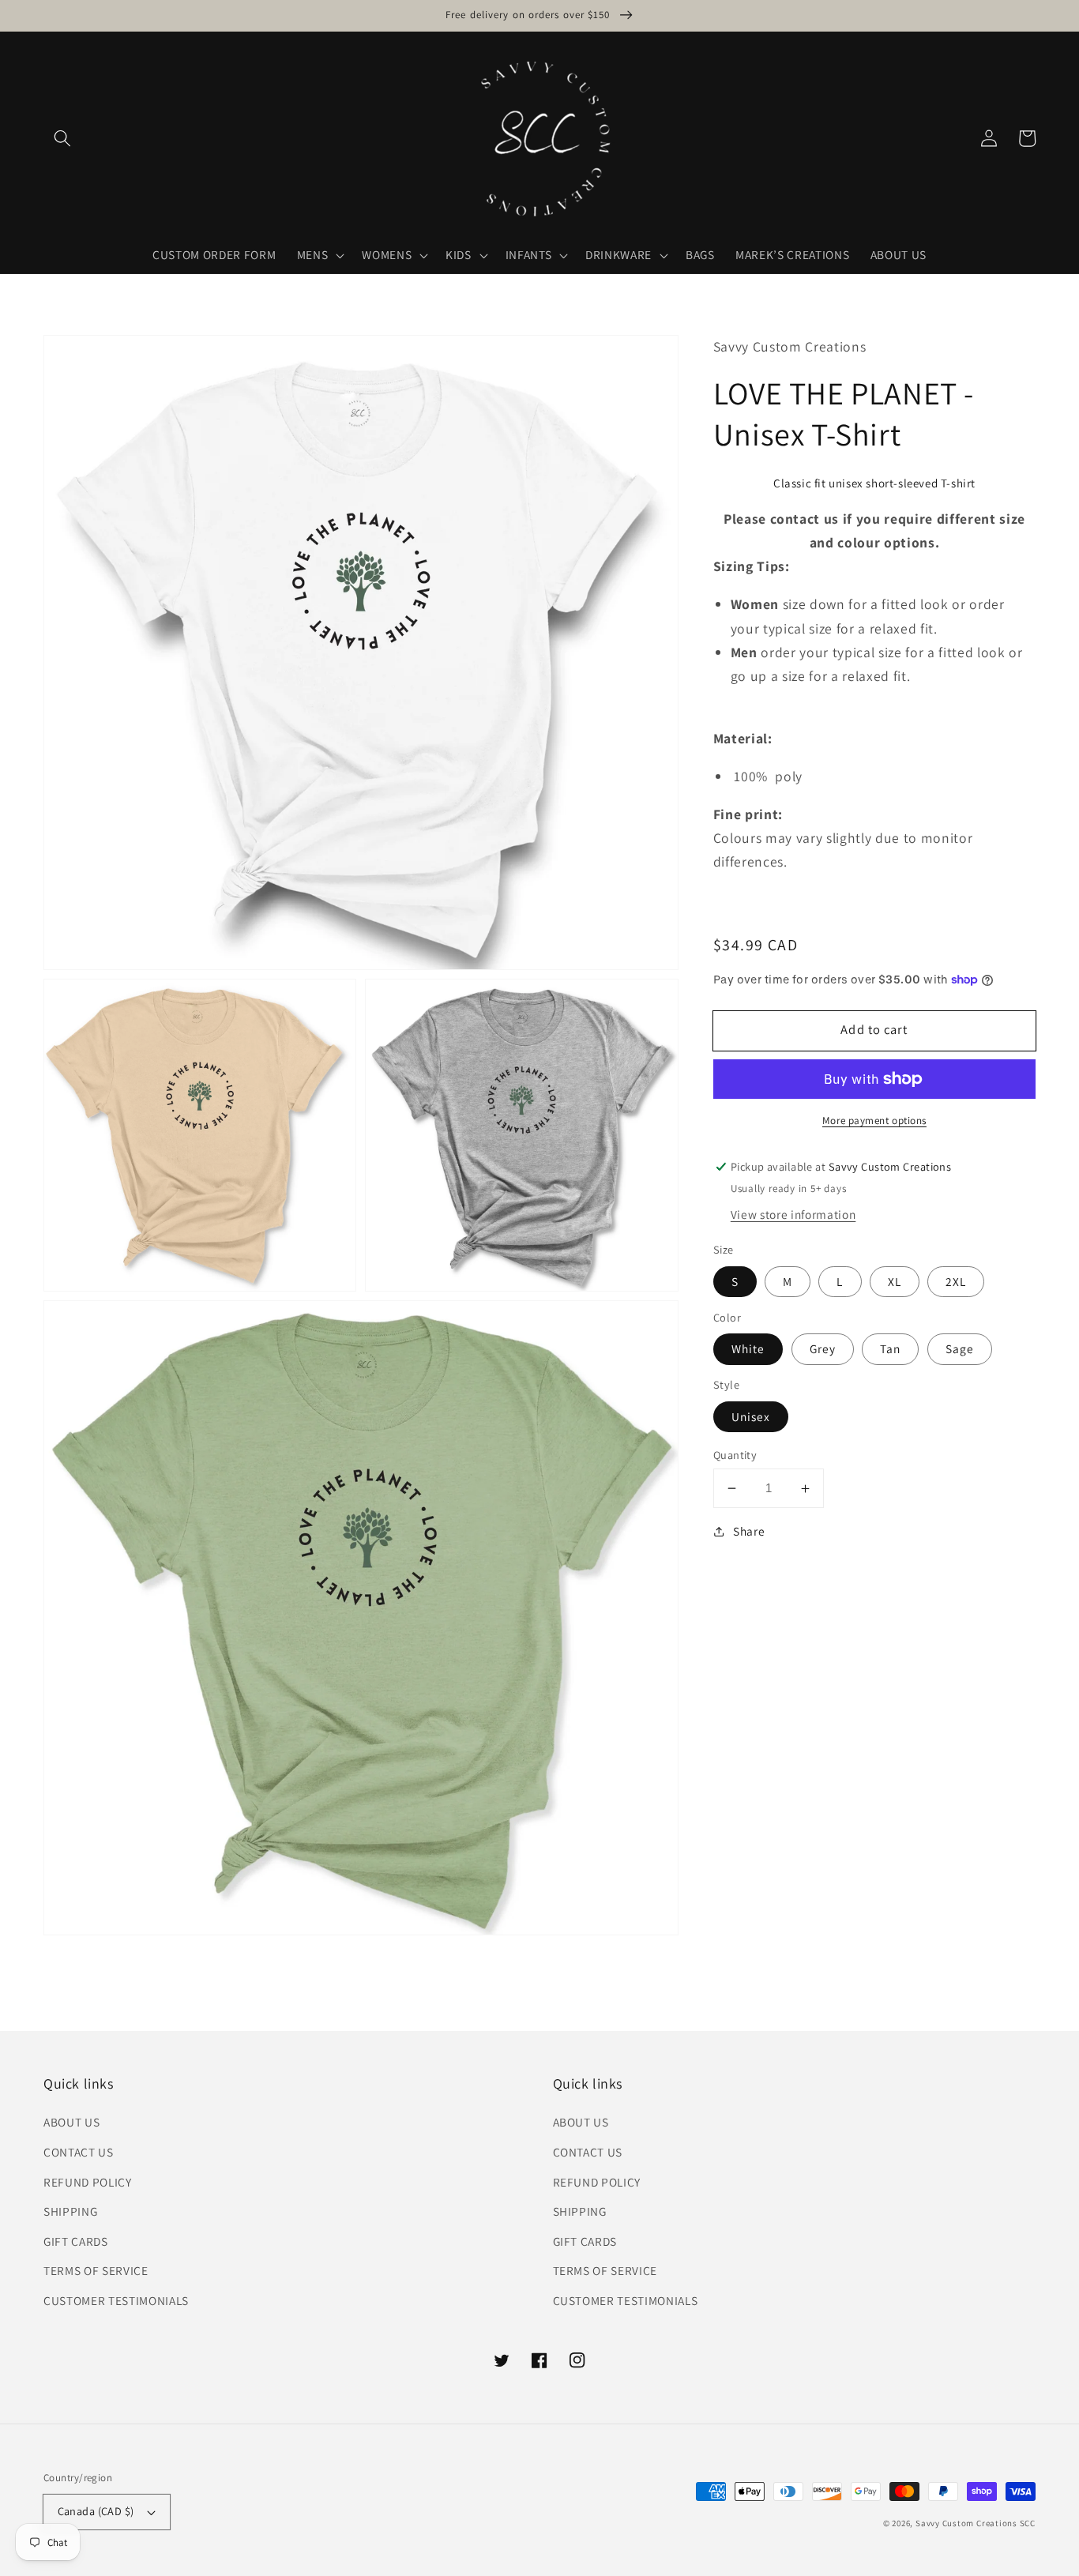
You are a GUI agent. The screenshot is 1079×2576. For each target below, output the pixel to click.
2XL (956, 1281)
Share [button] (749, 1532)
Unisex (751, 1416)
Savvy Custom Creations (968, 2523)
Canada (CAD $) (96, 2511)
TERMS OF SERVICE (96, 2270)
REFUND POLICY (88, 2182)
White (748, 1349)
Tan (890, 1349)
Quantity (735, 1455)
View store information (793, 1214)
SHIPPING (70, 2211)
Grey (823, 1349)
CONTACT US (79, 2152)
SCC (1028, 2523)
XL (895, 1281)
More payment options (874, 1121)
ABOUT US (71, 2122)
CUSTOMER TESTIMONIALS (116, 2300)
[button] (62, 138)
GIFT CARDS (76, 2241)
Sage (960, 1349)
